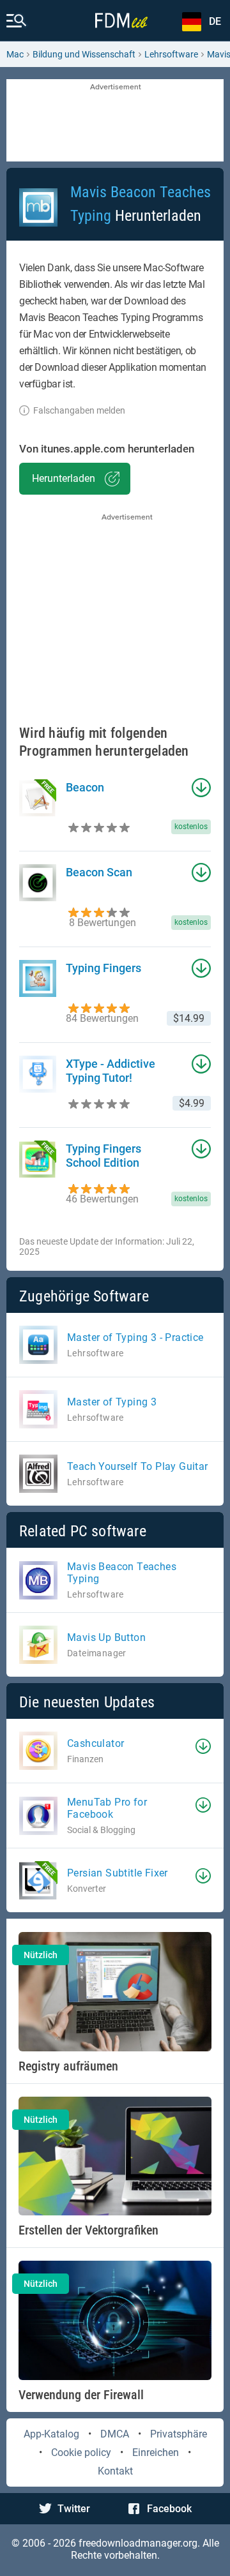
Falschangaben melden (79, 410)
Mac (15, 54)
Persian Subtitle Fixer (118, 1873)
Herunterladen (64, 478)
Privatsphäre (179, 2434)
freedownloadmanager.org (138, 2543)
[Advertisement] (115, 121)
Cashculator (96, 1743)
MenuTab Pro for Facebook (107, 1808)
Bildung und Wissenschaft (84, 54)
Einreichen (156, 2452)
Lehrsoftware (171, 54)
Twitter (74, 2509)
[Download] (203, 1746)
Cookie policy (81, 2452)
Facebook (169, 2509)
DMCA (115, 2434)
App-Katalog (51, 2434)
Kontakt (115, 2471)
